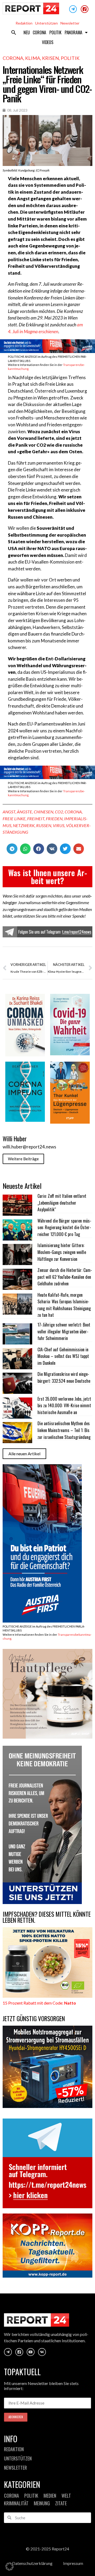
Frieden (54, 819)
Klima (33, 58)
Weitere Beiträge (23, 1159)
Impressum (73, 2563)
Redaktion (24, 23)
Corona (39, 32)
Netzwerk (24, 825)
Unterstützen (46, 23)
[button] (14, 32)
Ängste (25, 812)
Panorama (73, 32)
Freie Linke (14, 819)
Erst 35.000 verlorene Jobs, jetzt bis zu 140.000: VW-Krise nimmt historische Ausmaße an (64, 1406)
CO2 (59, 812)
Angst (9, 812)
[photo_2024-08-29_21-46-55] (47, 1737)
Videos (48, 42)
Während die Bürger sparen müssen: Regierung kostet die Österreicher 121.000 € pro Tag (64, 1227)
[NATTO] (47, 1996)
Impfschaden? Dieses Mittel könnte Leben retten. (47, 1917)
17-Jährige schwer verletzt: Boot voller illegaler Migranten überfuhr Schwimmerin (64, 1331)
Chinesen (44, 812)
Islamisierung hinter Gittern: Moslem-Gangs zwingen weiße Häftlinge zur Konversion (62, 1252)
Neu (27, 32)
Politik (55, 32)
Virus (59, 825)
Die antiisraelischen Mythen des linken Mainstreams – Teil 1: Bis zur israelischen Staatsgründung (64, 1430)
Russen (44, 825)
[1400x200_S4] (47, 351)
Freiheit (36, 819)
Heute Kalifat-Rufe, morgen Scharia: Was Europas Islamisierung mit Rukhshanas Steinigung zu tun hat (64, 1305)
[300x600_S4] (42, 1621)
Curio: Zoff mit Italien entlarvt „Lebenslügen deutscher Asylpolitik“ (62, 1203)
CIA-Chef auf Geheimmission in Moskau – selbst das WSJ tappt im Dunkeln (63, 1356)
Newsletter (70, 23)
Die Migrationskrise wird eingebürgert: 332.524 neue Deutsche (64, 1377)
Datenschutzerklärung (32, 2563)
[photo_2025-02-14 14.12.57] (42, 1902)
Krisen (50, 58)
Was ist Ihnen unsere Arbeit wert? (48, 877)
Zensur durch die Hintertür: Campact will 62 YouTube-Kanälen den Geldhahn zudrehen (65, 1277)
